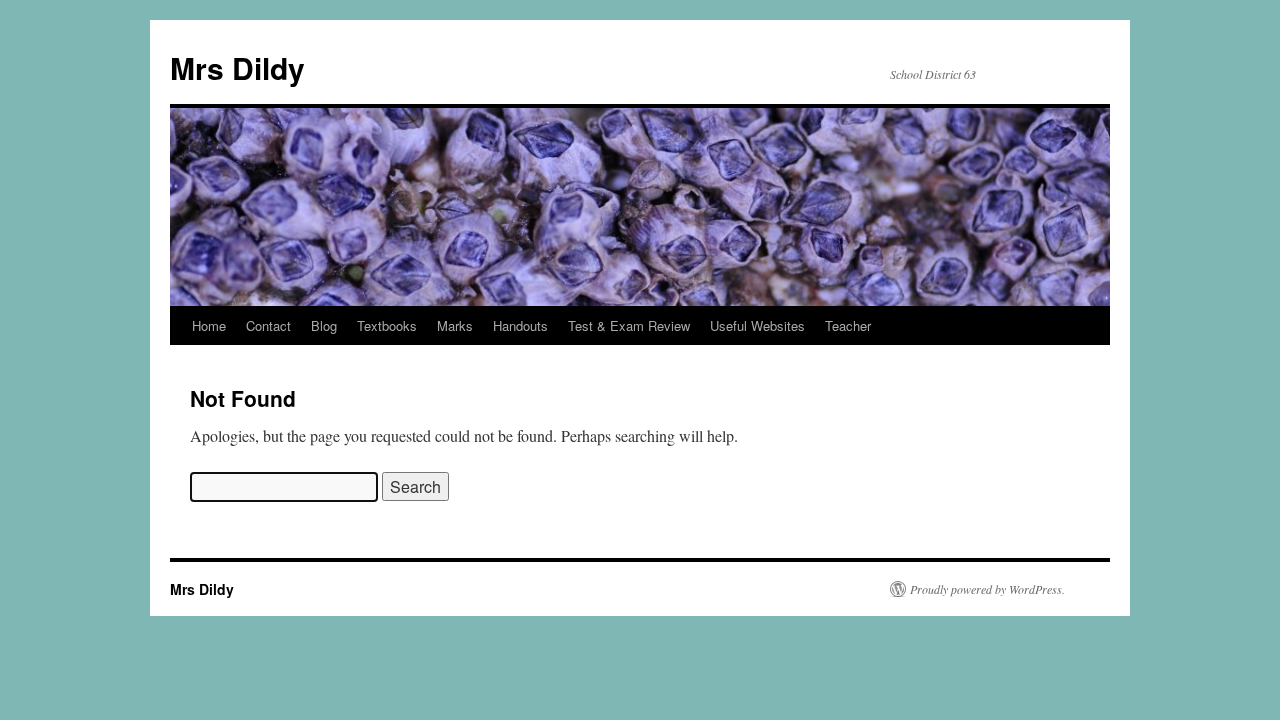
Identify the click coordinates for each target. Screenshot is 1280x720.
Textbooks (387, 325)
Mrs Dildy (237, 67)
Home (209, 325)
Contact (268, 325)
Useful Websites (757, 325)
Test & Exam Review (629, 325)
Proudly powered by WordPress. (987, 589)
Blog (324, 325)
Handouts (520, 325)
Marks (455, 325)
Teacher (848, 325)
